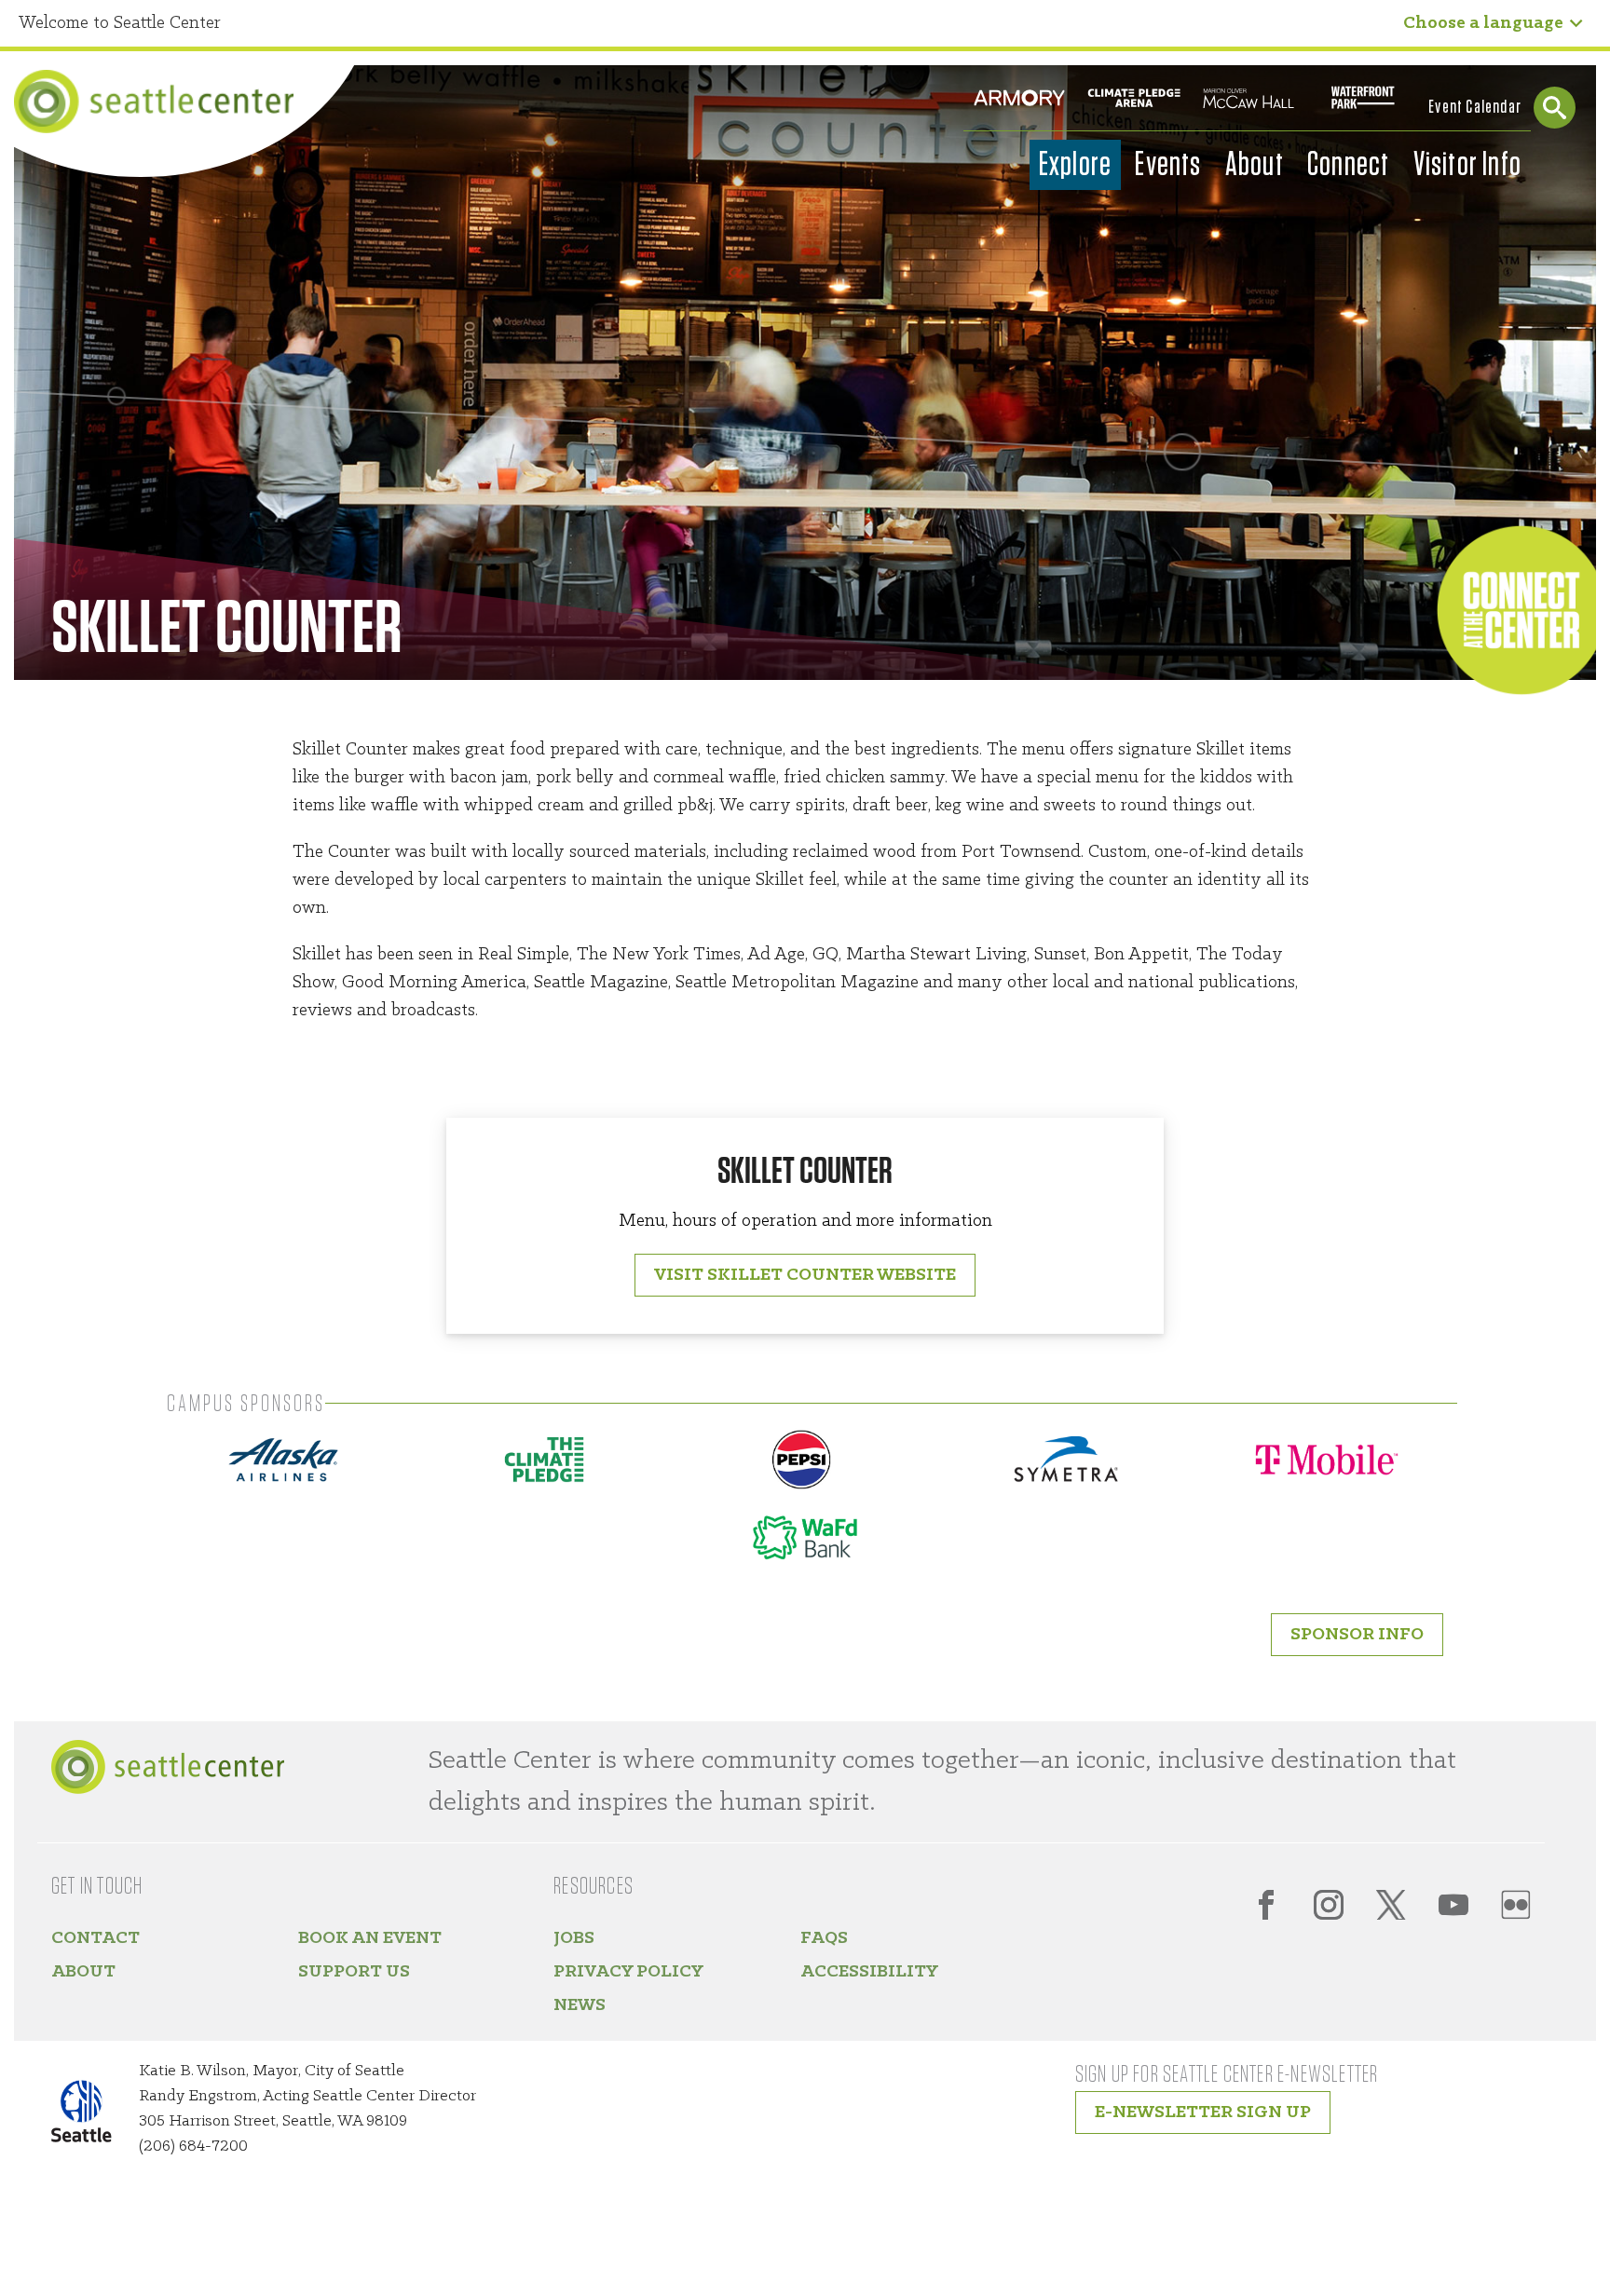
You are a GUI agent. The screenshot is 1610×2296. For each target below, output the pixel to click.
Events (1168, 165)
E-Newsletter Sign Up (1203, 2113)
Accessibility (869, 1972)
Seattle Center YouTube (1453, 1905)
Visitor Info (1467, 165)
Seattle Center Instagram (1329, 1905)
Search (1555, 108)
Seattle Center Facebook (1266, 1905)
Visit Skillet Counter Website (805, 1275)
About (1255, 165)
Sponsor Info (1357, 1635)
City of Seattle (93, 2115)
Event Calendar (1475, 107)
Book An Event (370, 1938)
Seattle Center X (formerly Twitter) (1391, 1905)
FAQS (824, 1938)
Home (154, 102)
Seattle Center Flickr (1516, 1905)
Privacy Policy (628, 1972)
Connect (1348, 165)
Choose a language (1483, 23)
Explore (1075, 165)
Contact (96, 1938)
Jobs (574, 1938)
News (580, 2005)
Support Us (354, 1972)
